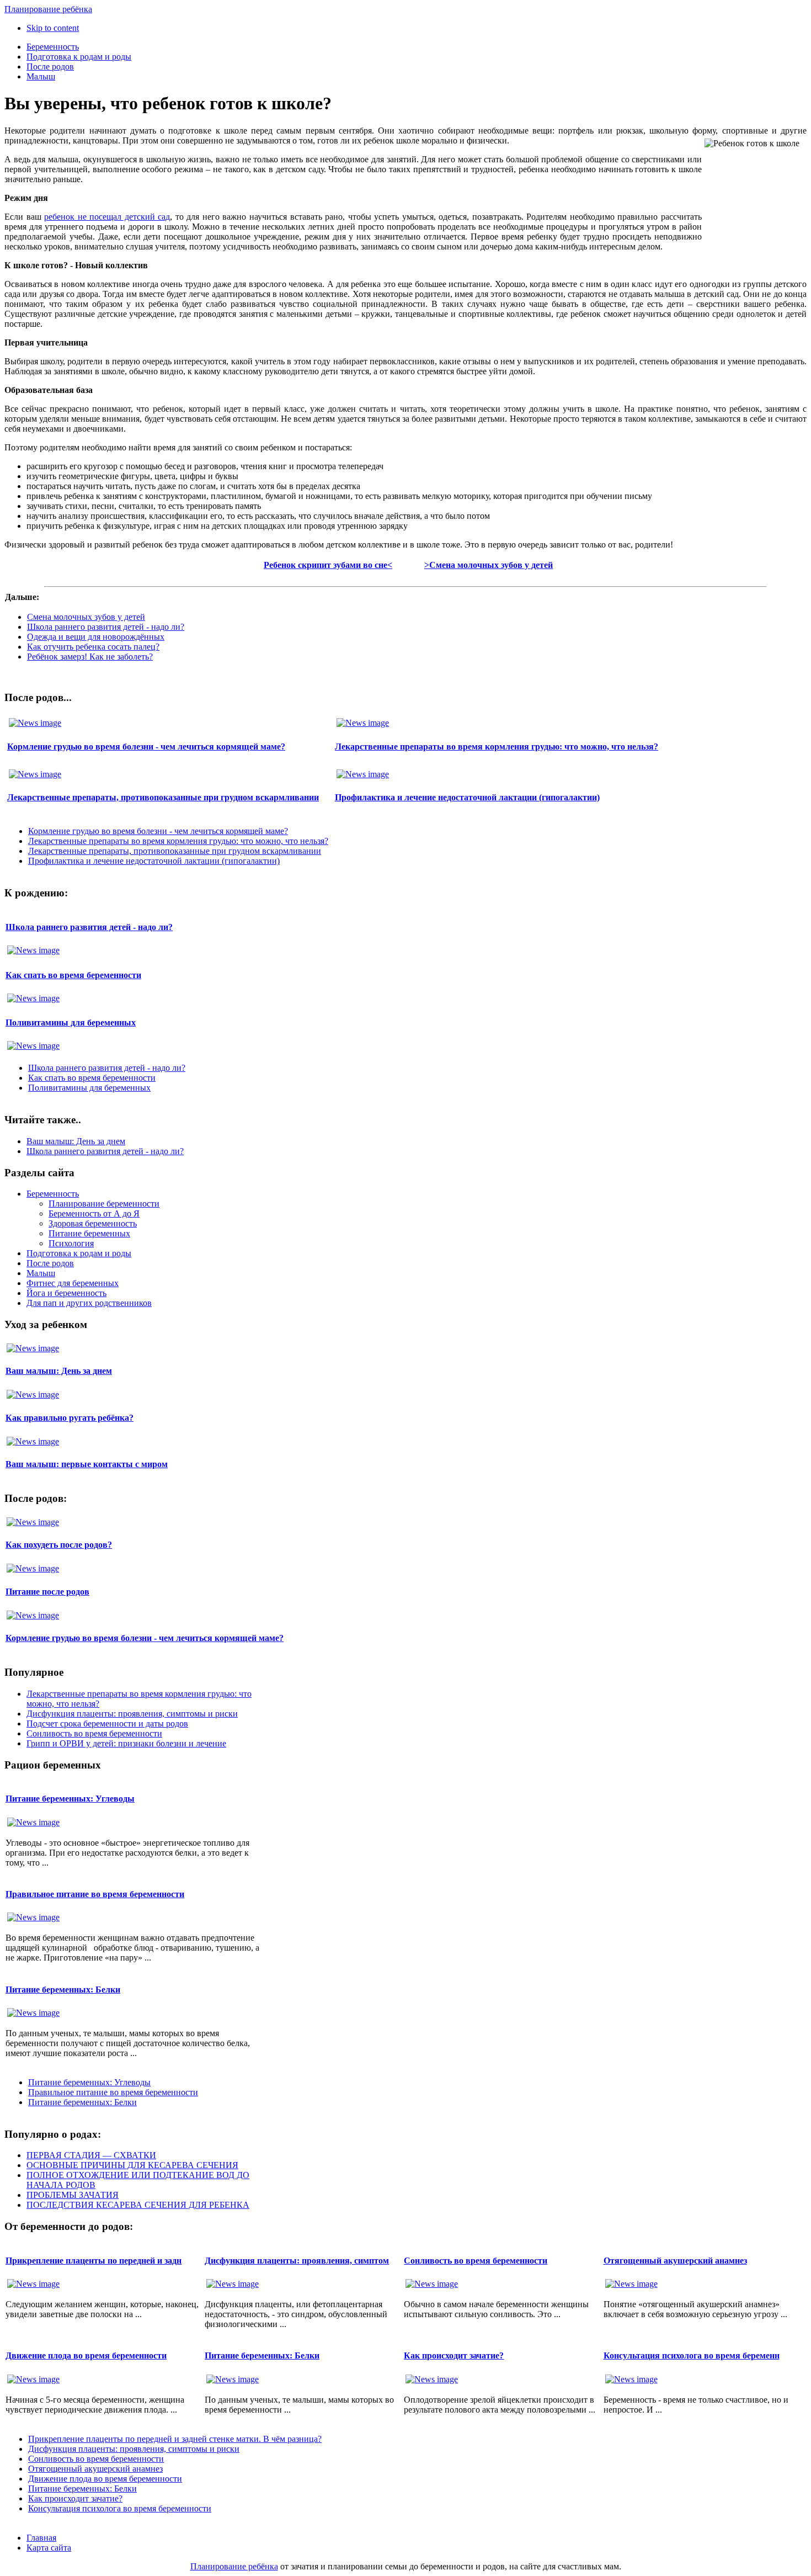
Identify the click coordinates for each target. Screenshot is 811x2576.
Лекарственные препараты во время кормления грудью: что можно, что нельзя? (497, 747)
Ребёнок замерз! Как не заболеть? (90, 657)
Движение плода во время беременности (86, 2355)
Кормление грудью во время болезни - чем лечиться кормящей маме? (146, 747)
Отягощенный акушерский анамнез (675, 2261)
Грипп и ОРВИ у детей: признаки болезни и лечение (126, 1743)
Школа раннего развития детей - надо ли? (106, 627)
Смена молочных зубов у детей (86, 617)
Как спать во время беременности (73, 975)
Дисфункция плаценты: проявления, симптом (297, 2261)
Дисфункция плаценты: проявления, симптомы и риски (132, 1714)
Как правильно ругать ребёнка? (70, 1418)
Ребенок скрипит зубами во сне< (328, 565)
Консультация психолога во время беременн (692, 2355)
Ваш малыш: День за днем (76, 1141)
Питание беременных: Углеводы (70, 1799)
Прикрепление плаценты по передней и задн (94, 2261)
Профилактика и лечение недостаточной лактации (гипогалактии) (467, 797)
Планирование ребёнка (234, 2566)
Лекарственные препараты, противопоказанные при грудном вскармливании (163, 797)
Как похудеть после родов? (59, 1545)
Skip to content (53, 28)
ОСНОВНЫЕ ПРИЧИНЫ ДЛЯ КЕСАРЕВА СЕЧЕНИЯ (132, 2165)
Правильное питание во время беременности (95, 1894)
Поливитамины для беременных (71, 1023)
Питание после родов (47, 1592)
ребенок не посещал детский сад (107, 217)
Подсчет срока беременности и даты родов (107, 1723)
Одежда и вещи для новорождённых (96, 637)
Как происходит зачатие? (454, 2355)
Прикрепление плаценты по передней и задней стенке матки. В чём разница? (175, 2439)
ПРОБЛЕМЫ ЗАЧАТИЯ (73, 2195)
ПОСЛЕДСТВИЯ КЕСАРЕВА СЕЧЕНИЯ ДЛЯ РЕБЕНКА (138, 2205)
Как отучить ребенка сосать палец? (93, 647)
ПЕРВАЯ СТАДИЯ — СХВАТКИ (91, 2155)
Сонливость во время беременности (94, 1733)
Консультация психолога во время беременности (120, 2508)
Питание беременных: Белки (63, 1990)
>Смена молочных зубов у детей (489, 565)
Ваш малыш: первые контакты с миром (87, 1464)
